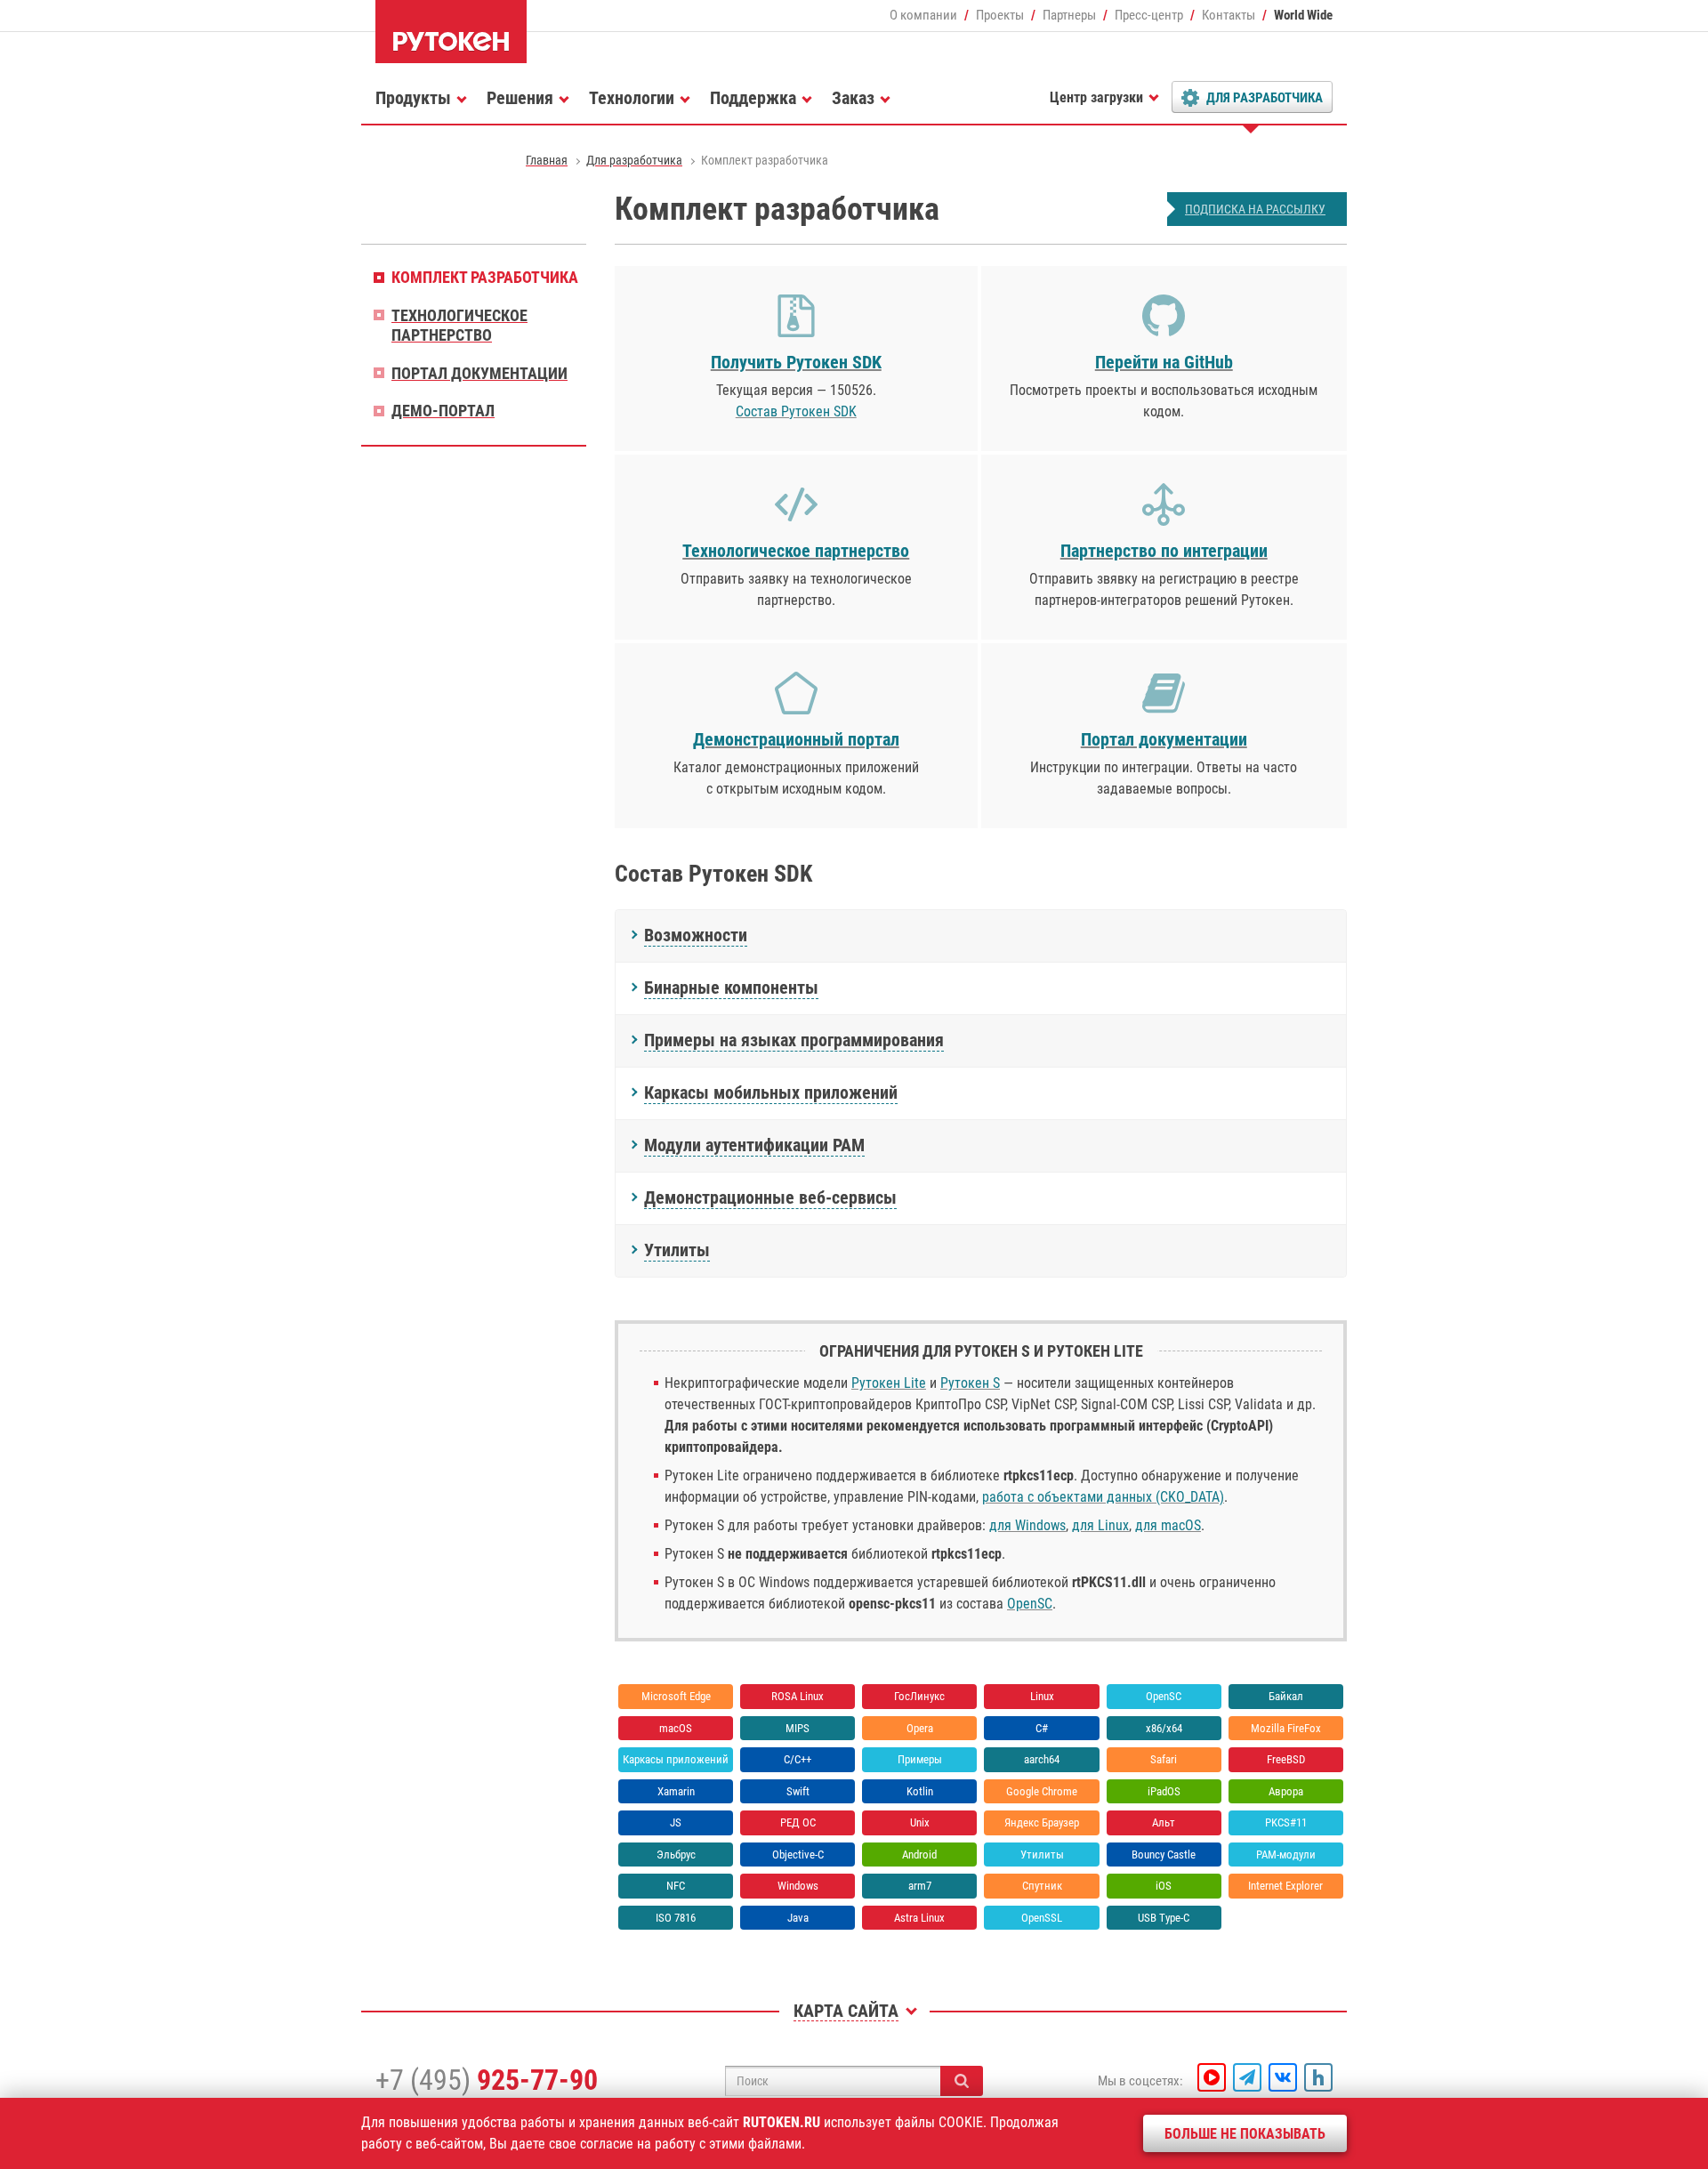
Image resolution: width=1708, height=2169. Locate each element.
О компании (923, 15)
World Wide (1303, 15)
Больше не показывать (1245, 2134)
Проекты (1000, 15)
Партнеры (1069, 15)
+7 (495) (487, 2080)
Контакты (1229, 15)
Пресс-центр (1149, 15)
